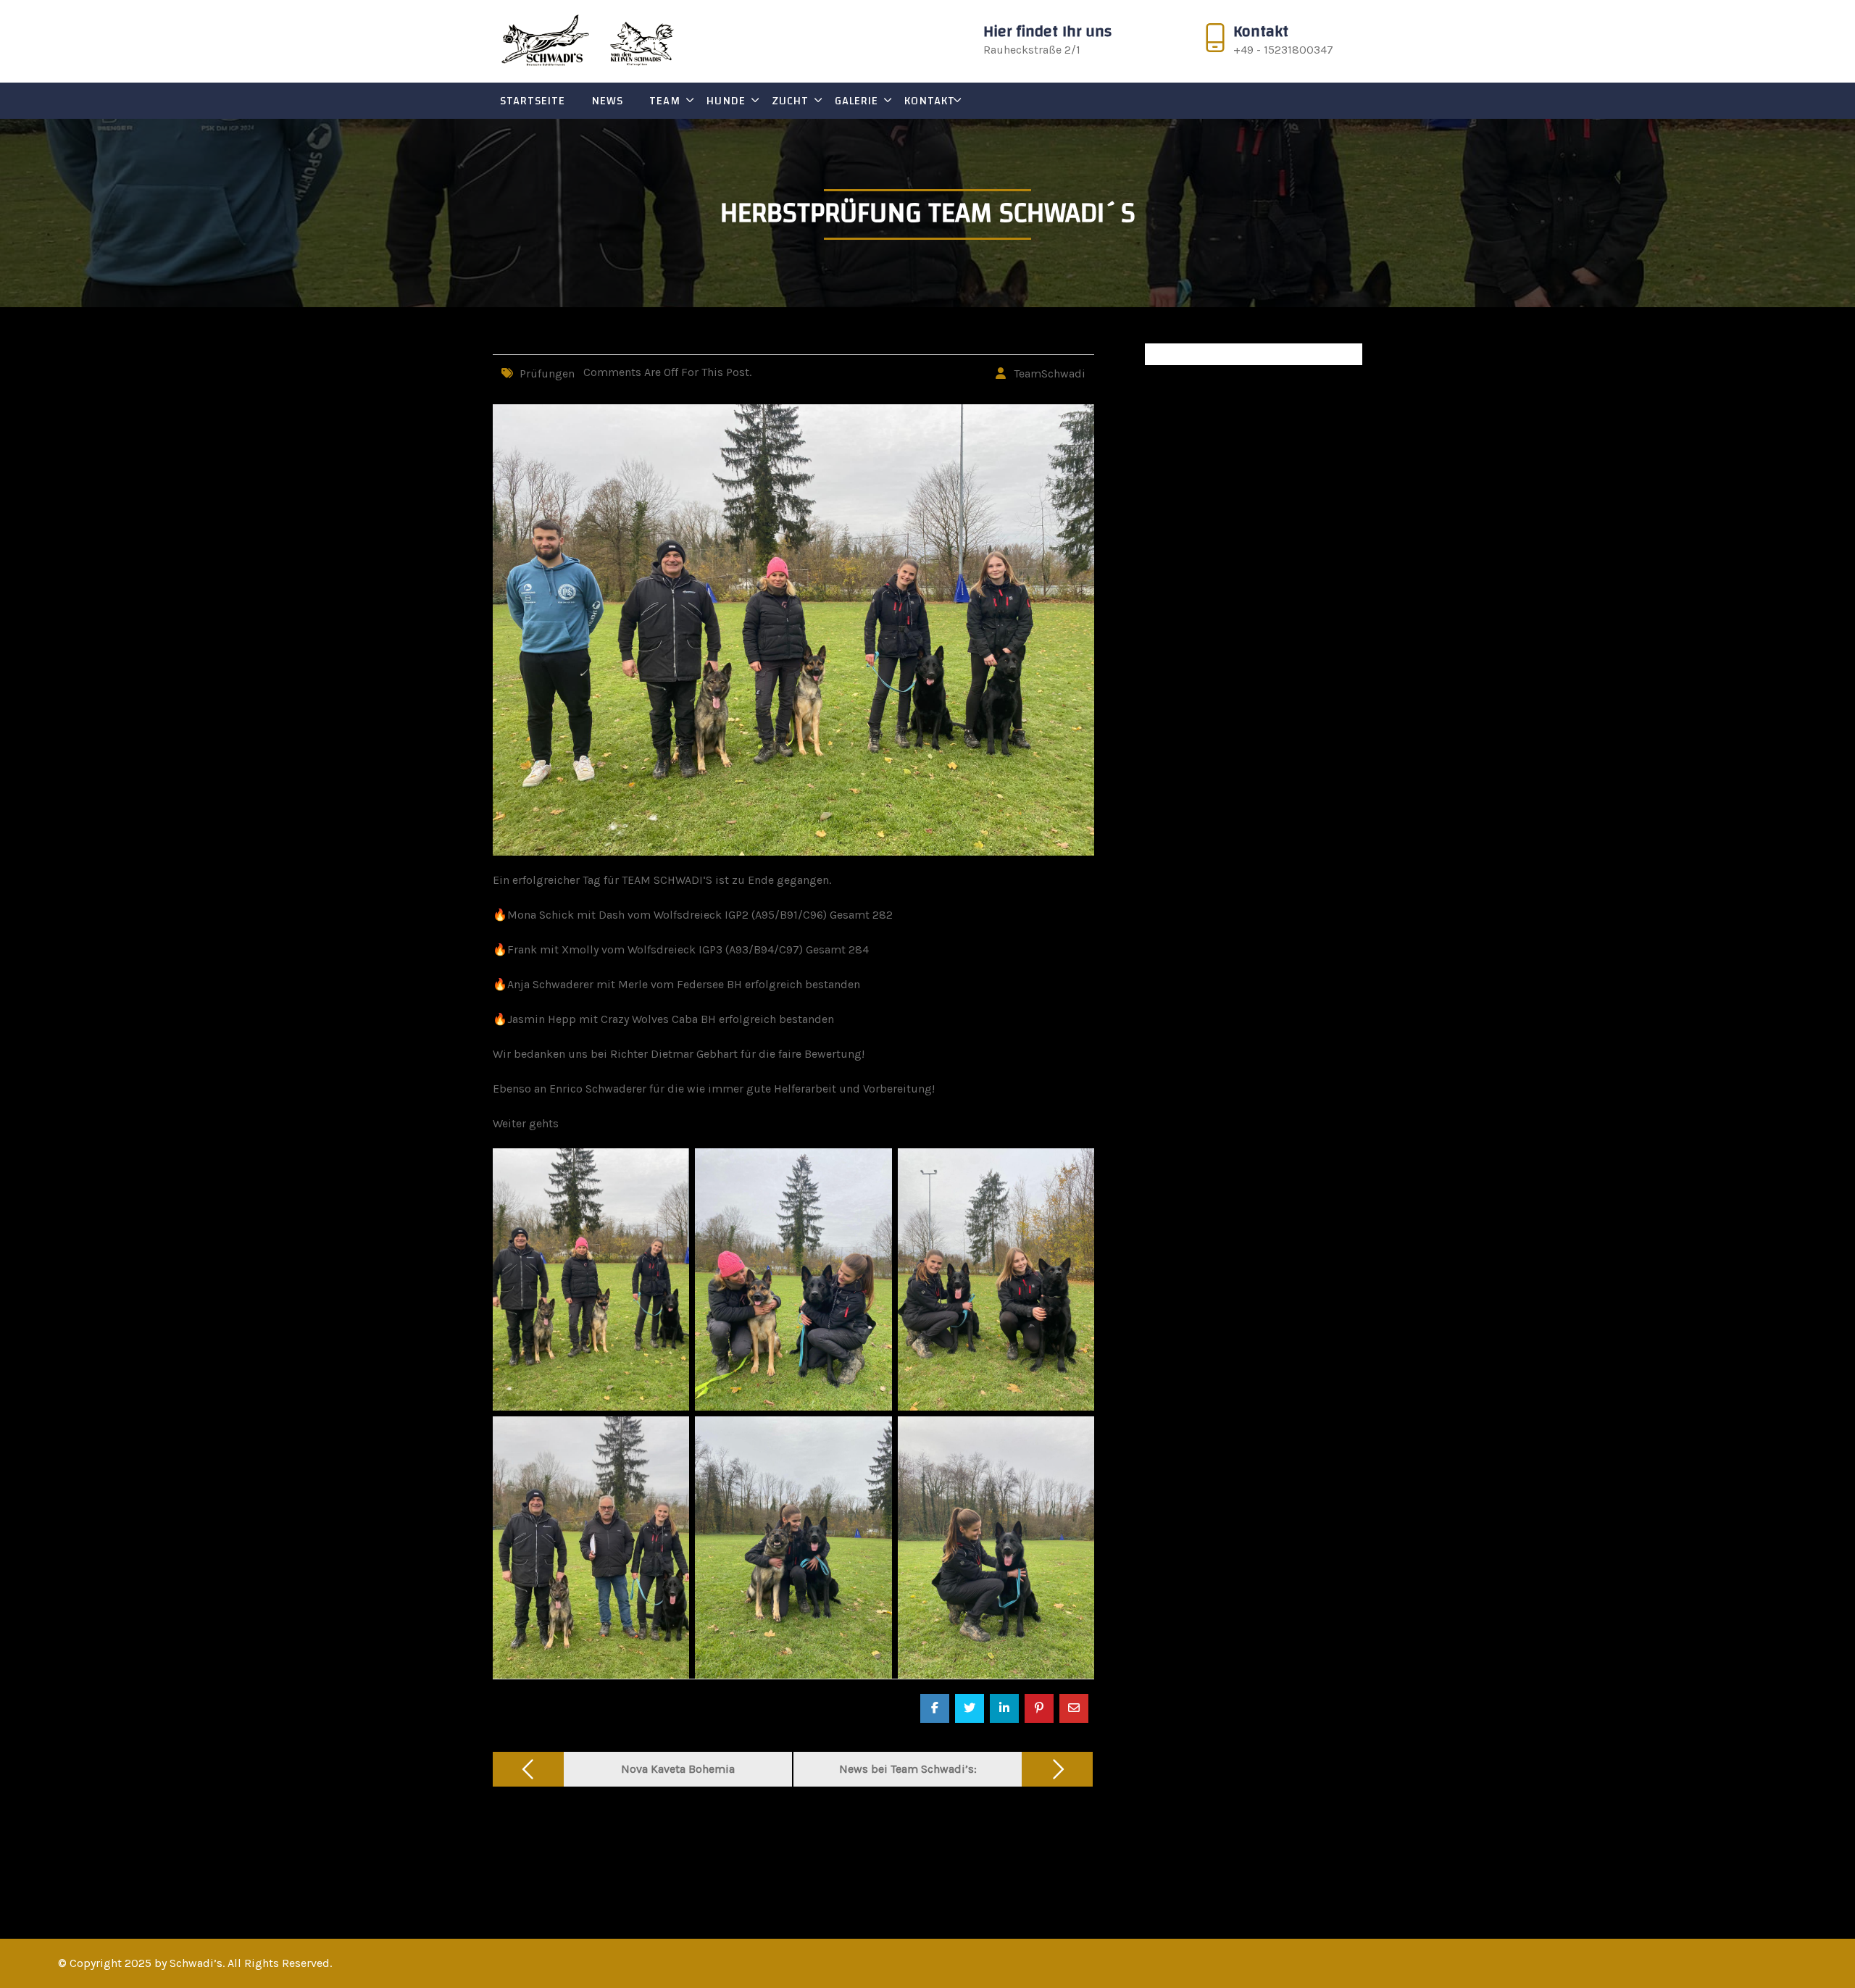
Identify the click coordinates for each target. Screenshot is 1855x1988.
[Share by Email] (1074, 1708)
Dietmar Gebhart (694, 1054)
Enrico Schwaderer (598, 1089)
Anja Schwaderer (550, 984)
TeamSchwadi (1050, 373)
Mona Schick (541, 915)
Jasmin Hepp (542, 1019)
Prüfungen (547, 373)
